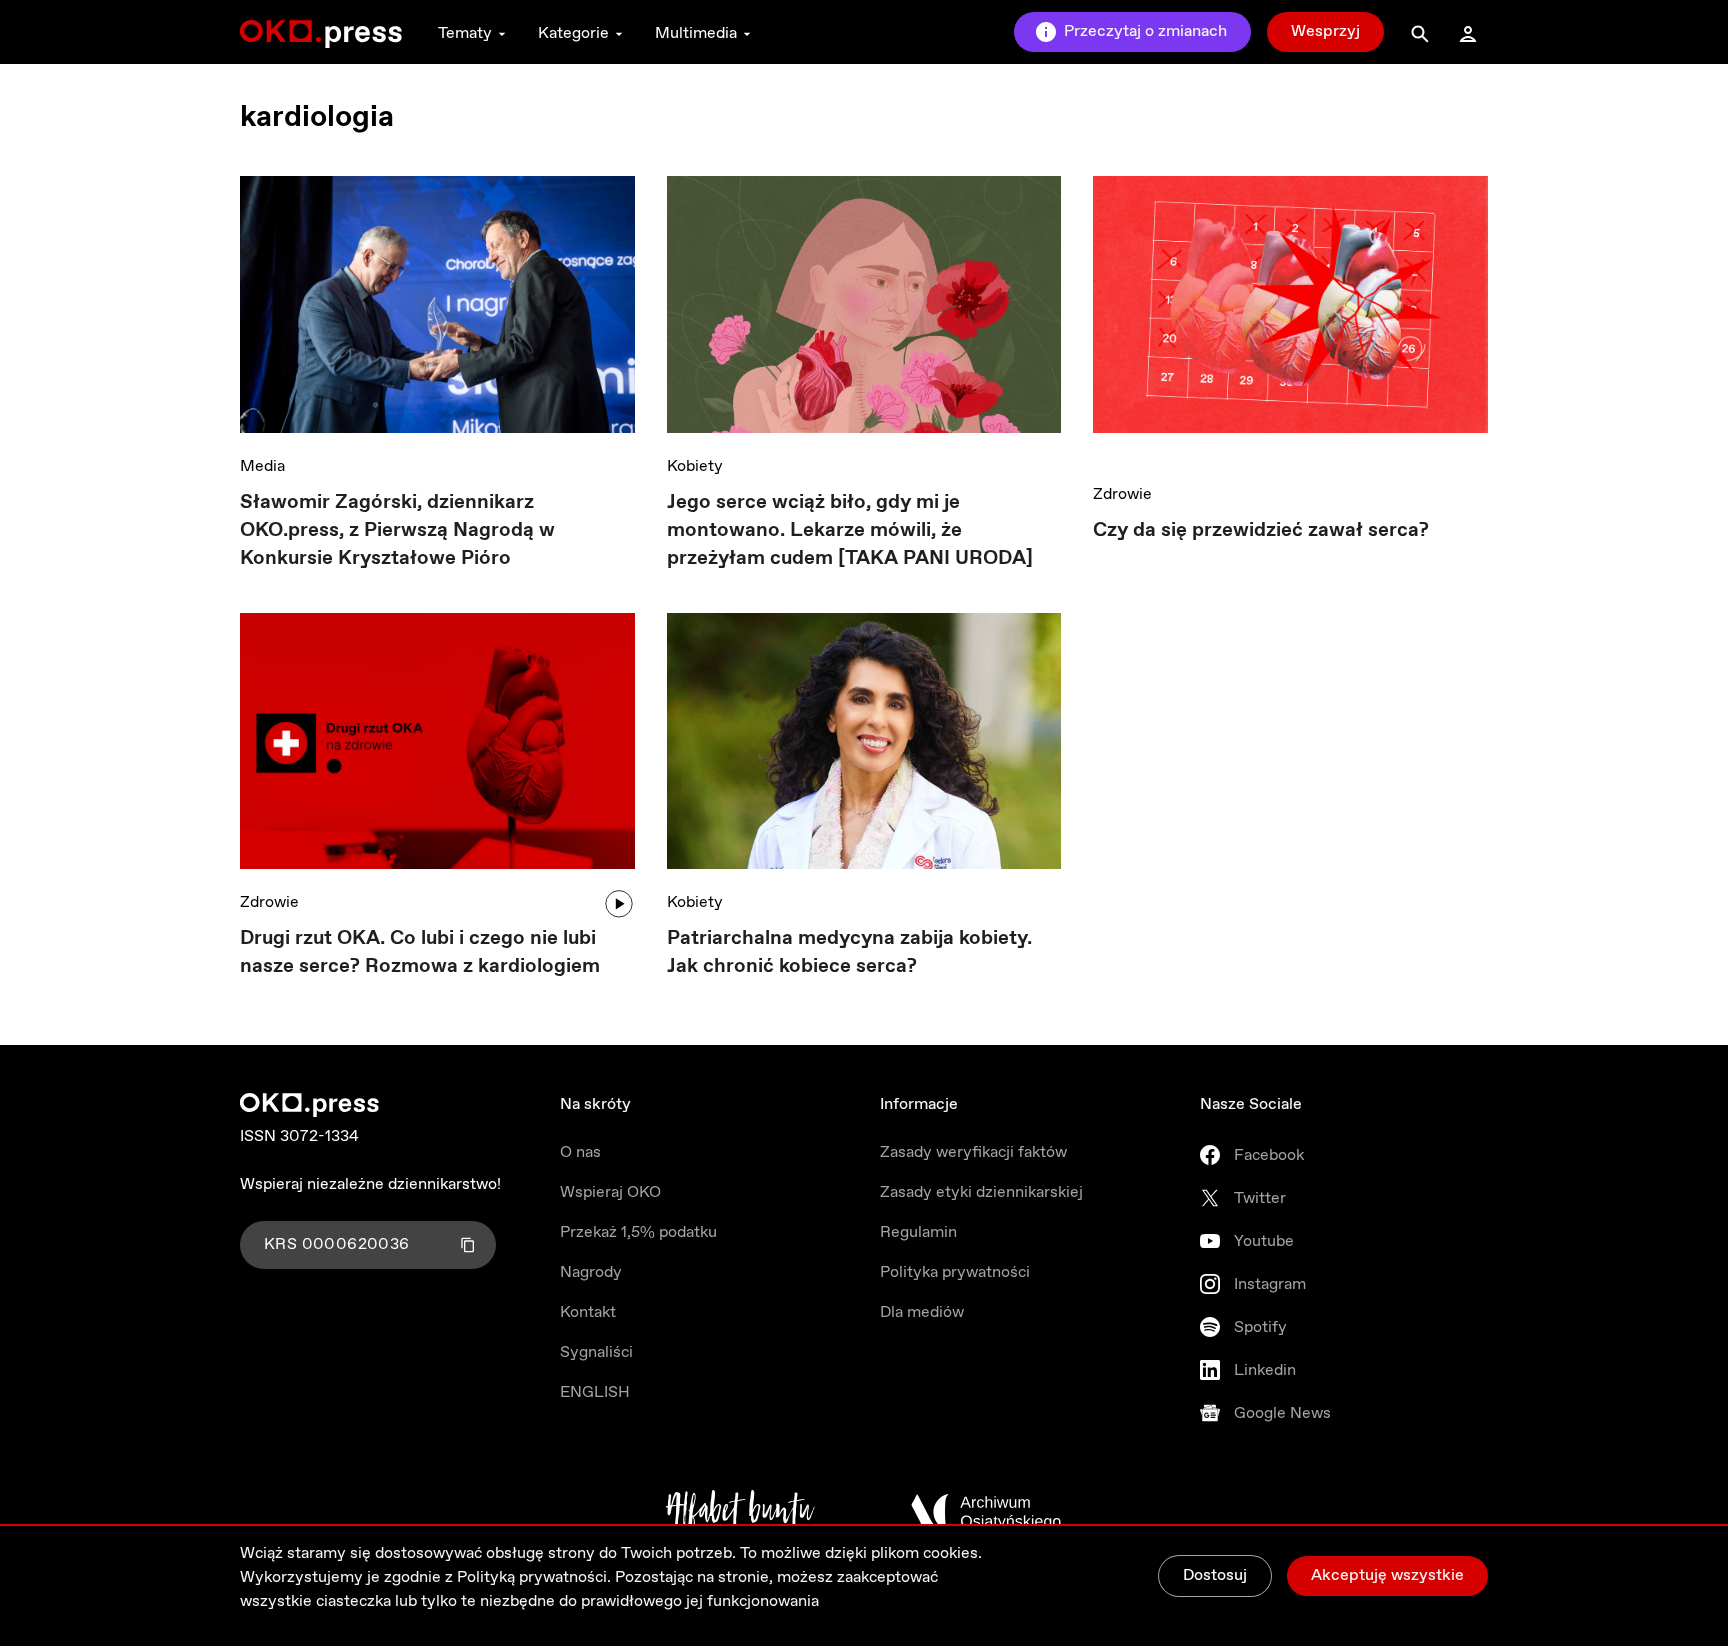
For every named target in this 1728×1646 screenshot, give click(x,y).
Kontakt (588, 1312)
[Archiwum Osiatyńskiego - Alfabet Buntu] (740, 1512)
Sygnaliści (596, 1352)
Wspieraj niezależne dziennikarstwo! (370, 1184)
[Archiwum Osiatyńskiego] (986, 1512)
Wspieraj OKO (610, 1192)
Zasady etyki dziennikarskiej (981, 1192)
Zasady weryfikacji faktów (973, 1152)
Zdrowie (1122, 494)
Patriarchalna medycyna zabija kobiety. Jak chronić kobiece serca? (849, 952)
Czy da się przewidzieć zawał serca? (1261, 530)
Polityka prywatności (955, 1272)
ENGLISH (595, 1392)
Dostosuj (1215, 1575)
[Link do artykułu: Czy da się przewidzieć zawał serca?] (1290, 318)
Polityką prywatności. (534, 1577)
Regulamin (918, 1232)
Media (262, 466)
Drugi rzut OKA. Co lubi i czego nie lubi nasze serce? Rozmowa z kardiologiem (420, 952)
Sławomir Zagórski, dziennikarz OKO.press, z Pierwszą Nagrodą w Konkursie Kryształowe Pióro (397, 530)
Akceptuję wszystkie (1387, 1575)
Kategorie (573, 33)
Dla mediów (922, 1312)
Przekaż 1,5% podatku (638, 1232)
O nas (580, 1152)
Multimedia (696, 33)
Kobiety (695, 466)
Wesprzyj (1325, 31)
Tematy (465, 33)
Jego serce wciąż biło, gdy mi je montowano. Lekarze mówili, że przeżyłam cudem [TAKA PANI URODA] (850, 530)
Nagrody (591, 1272)
